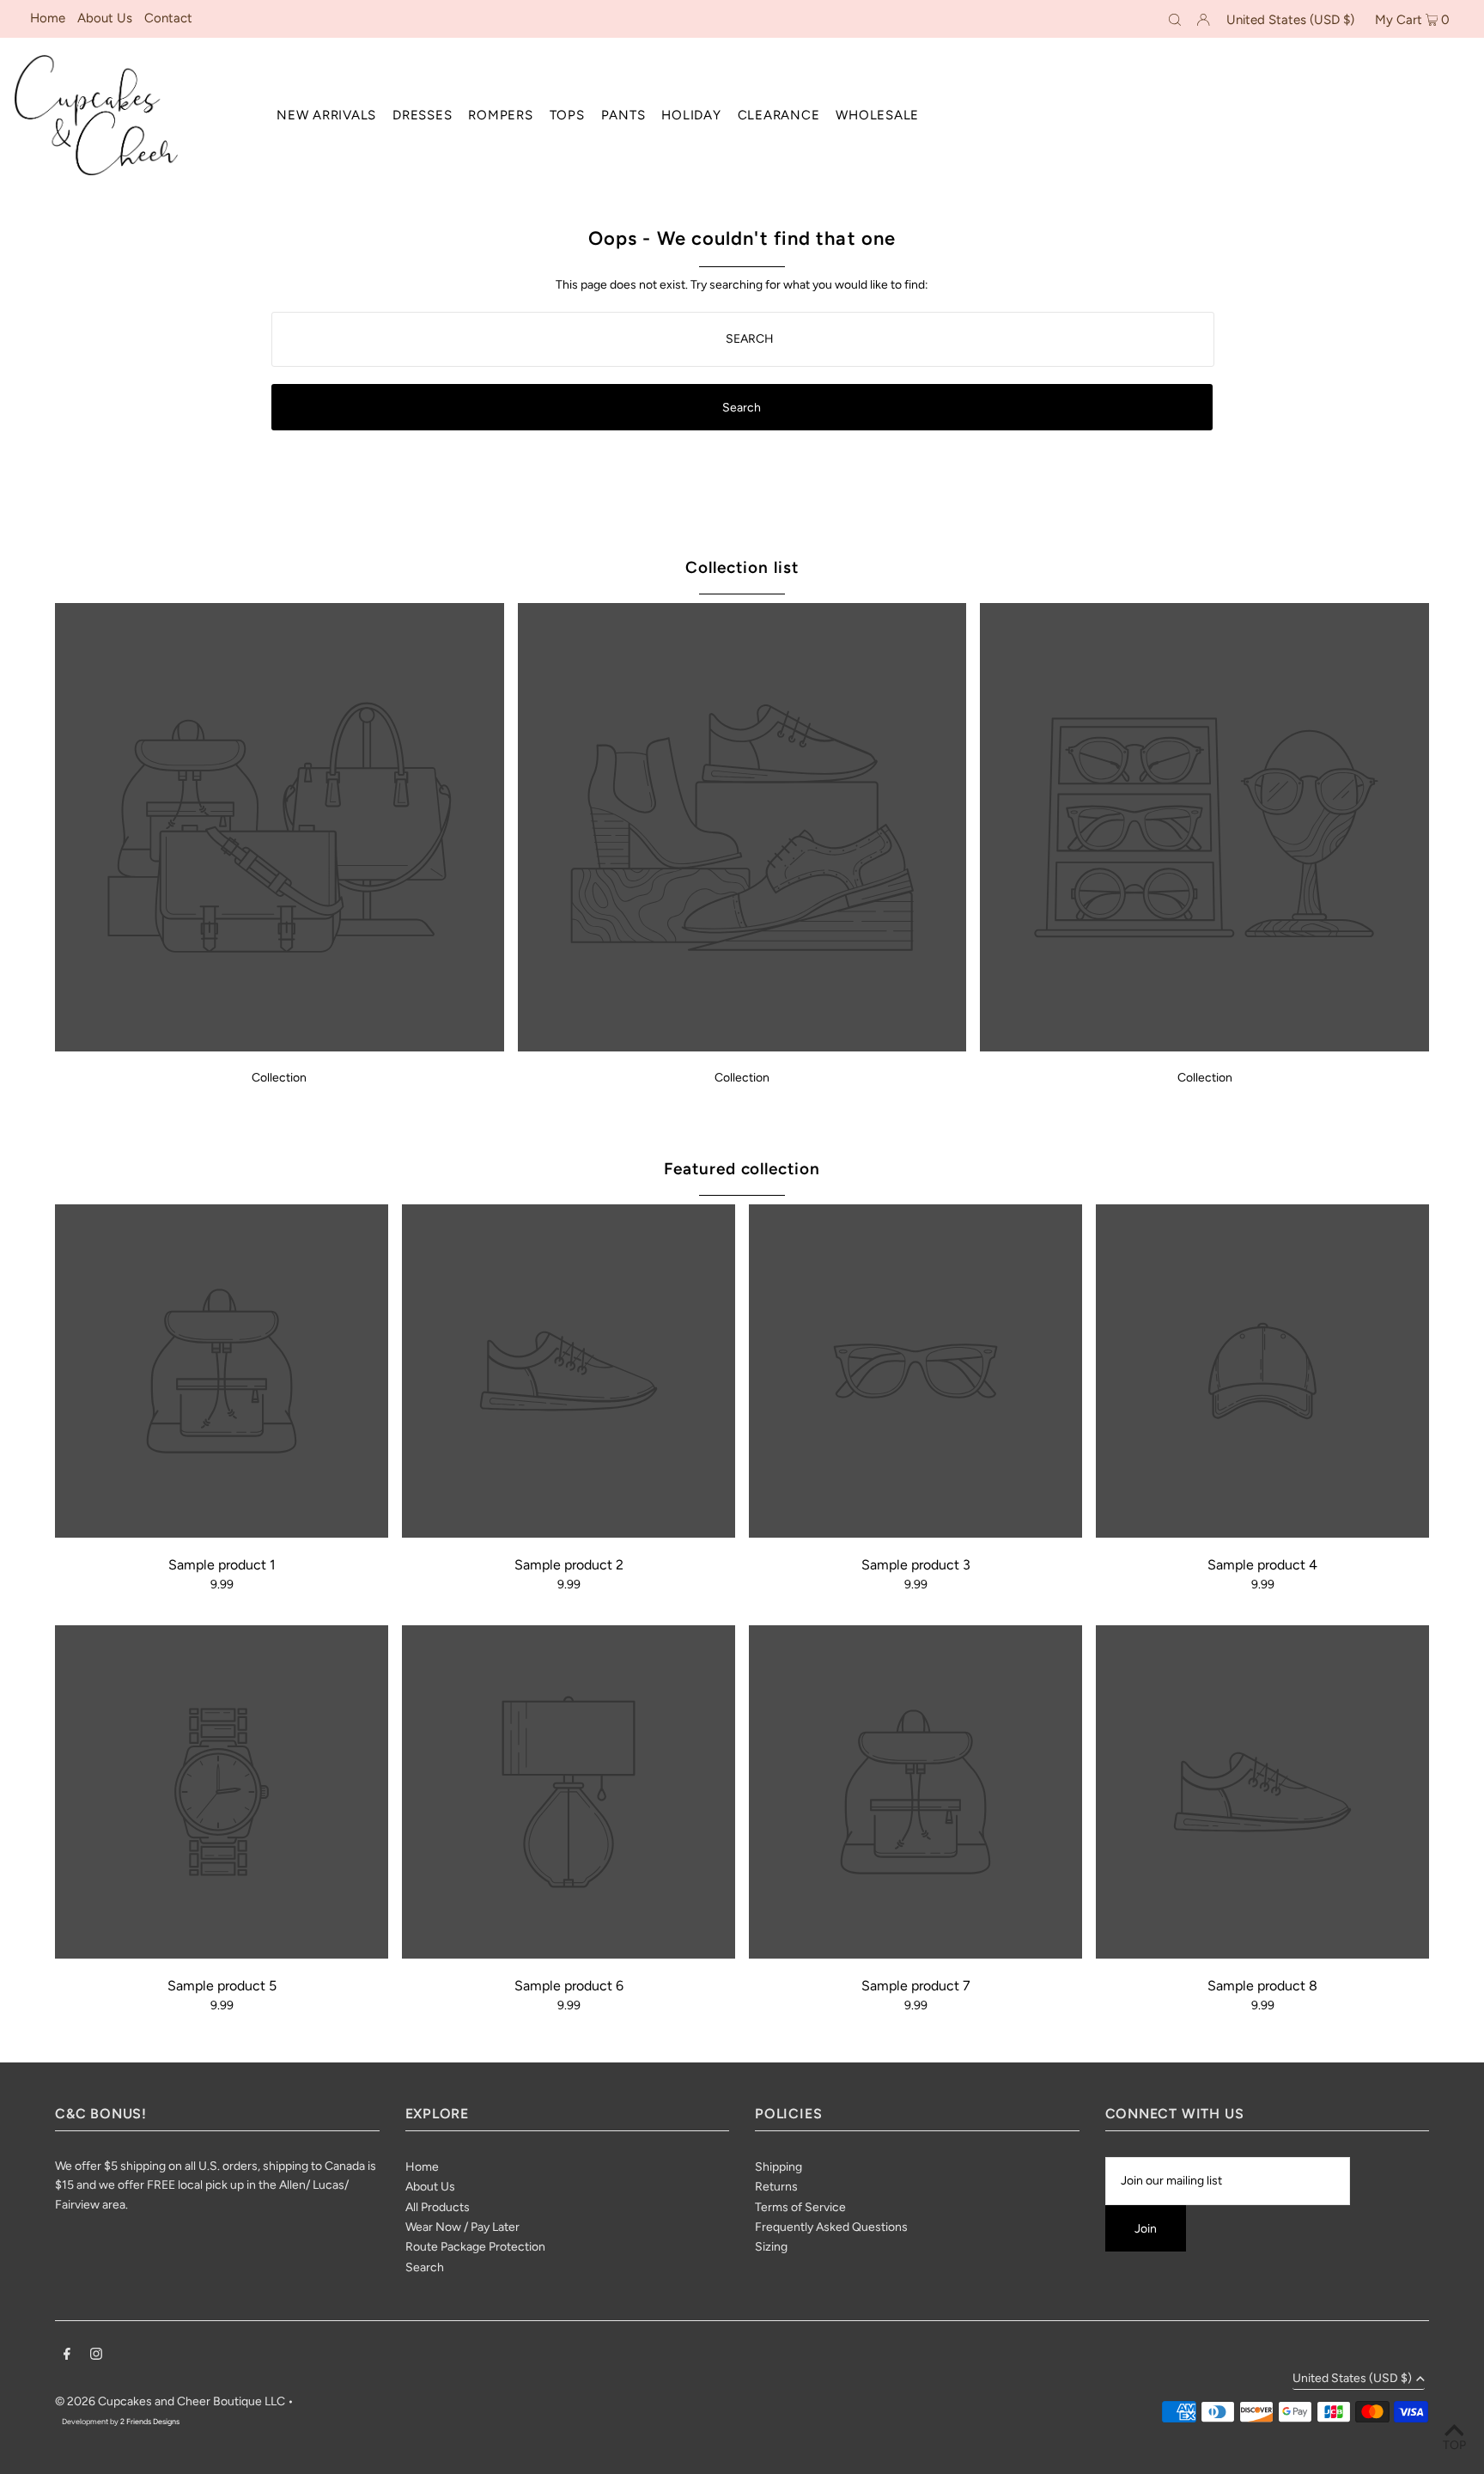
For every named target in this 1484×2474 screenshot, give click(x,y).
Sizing (771, 2247)
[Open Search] (1175, 19)
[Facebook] (67, 2356)
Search (425, 2267)
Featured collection (742, 1169)
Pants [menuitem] (623, 115)
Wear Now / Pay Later (462, 2227)
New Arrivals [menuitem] (326, 115)
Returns (776, 2187)
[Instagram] (96, 2356)
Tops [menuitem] (567, 115)
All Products (438, 2207)
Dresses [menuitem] (422, 115)
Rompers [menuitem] (500, 115)
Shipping (778, 2167)
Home (48, 18)
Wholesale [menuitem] (877, 115)
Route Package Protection (475, 2247)
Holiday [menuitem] (691, 115)
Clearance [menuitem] (779, 115)
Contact (168, 18)
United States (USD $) (1290, 20)
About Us (105, 18)
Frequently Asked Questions (831, 2227)
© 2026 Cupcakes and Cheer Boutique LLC (170, 2401)
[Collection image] (280, 1047)
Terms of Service (800, 2207)
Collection (279, 1078)
